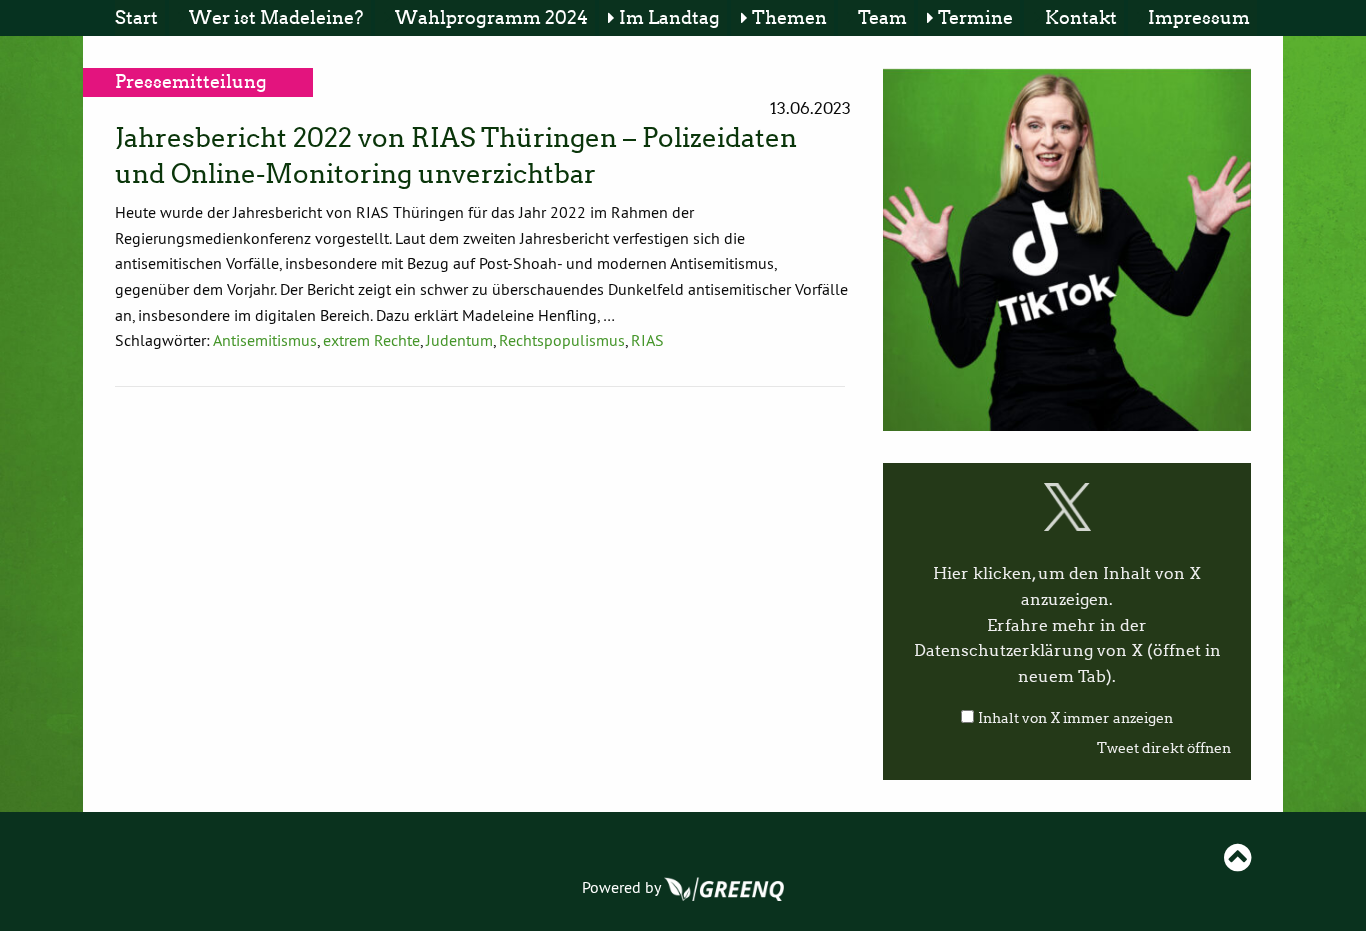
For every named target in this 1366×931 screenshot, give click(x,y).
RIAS (647, 340)
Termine (975, 18)
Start (136, 18)
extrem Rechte (371, 340)
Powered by (623, 887)
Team (882, 18)
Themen (789, 18)
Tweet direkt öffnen (1164, 748)
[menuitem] (140, 18)
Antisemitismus (265, 340)
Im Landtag (669, 18)
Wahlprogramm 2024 (491, 18)
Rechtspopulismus (562, 340)
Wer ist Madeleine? (276, 18)
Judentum (459, 340)
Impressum (1199, 18)
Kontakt (1081, 18)
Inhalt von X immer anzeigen (1075, 718)
